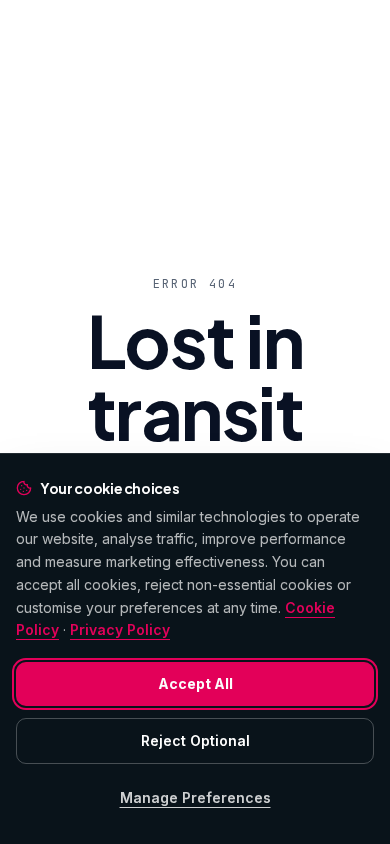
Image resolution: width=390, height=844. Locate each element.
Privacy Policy (120, 629)
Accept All (195, 683)
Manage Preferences (195, 797)
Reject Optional (195, 740)
